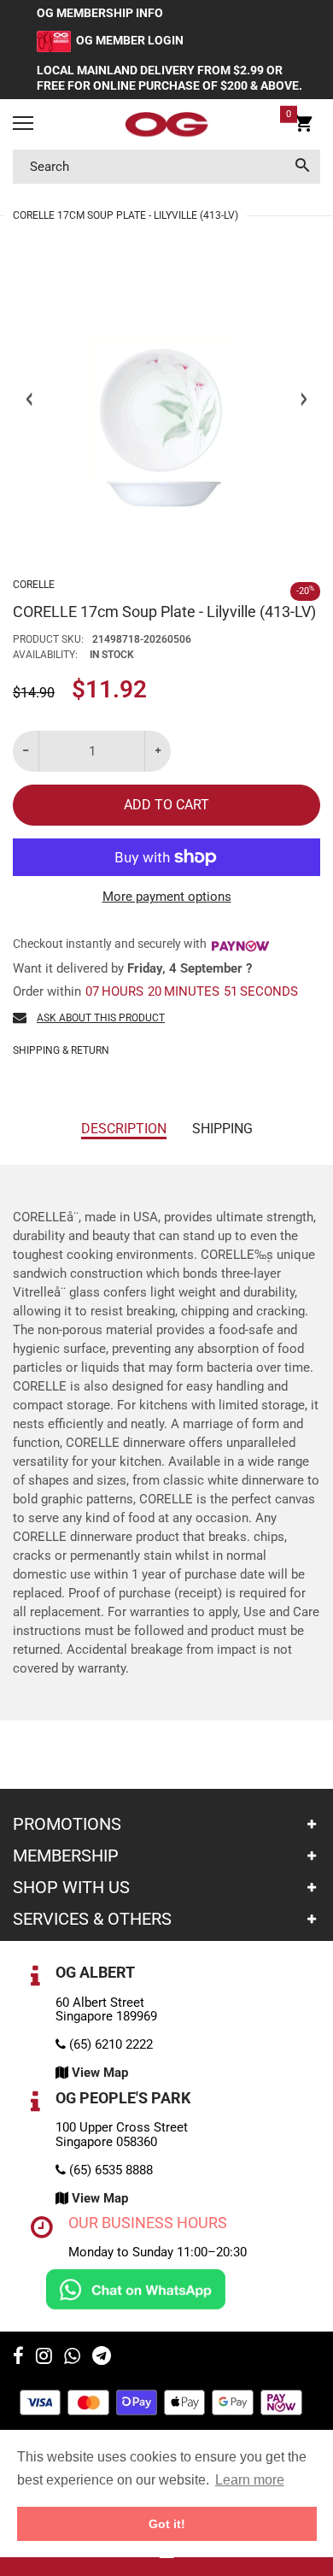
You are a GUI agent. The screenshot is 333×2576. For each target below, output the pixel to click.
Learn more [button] (250, 2480)
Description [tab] (124, 1129)
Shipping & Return (61, 1050)
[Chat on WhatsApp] (136, 2288)
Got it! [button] (167, 2524)
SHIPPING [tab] (222, 1129)
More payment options (167, 897)
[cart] (304, 126)
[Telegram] (102, 2358)
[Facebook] (18, 2358)
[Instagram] (44, 2358)
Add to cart (166, 805)
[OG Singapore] (166, 125)
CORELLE (34, 585)
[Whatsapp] (72, 2358)
